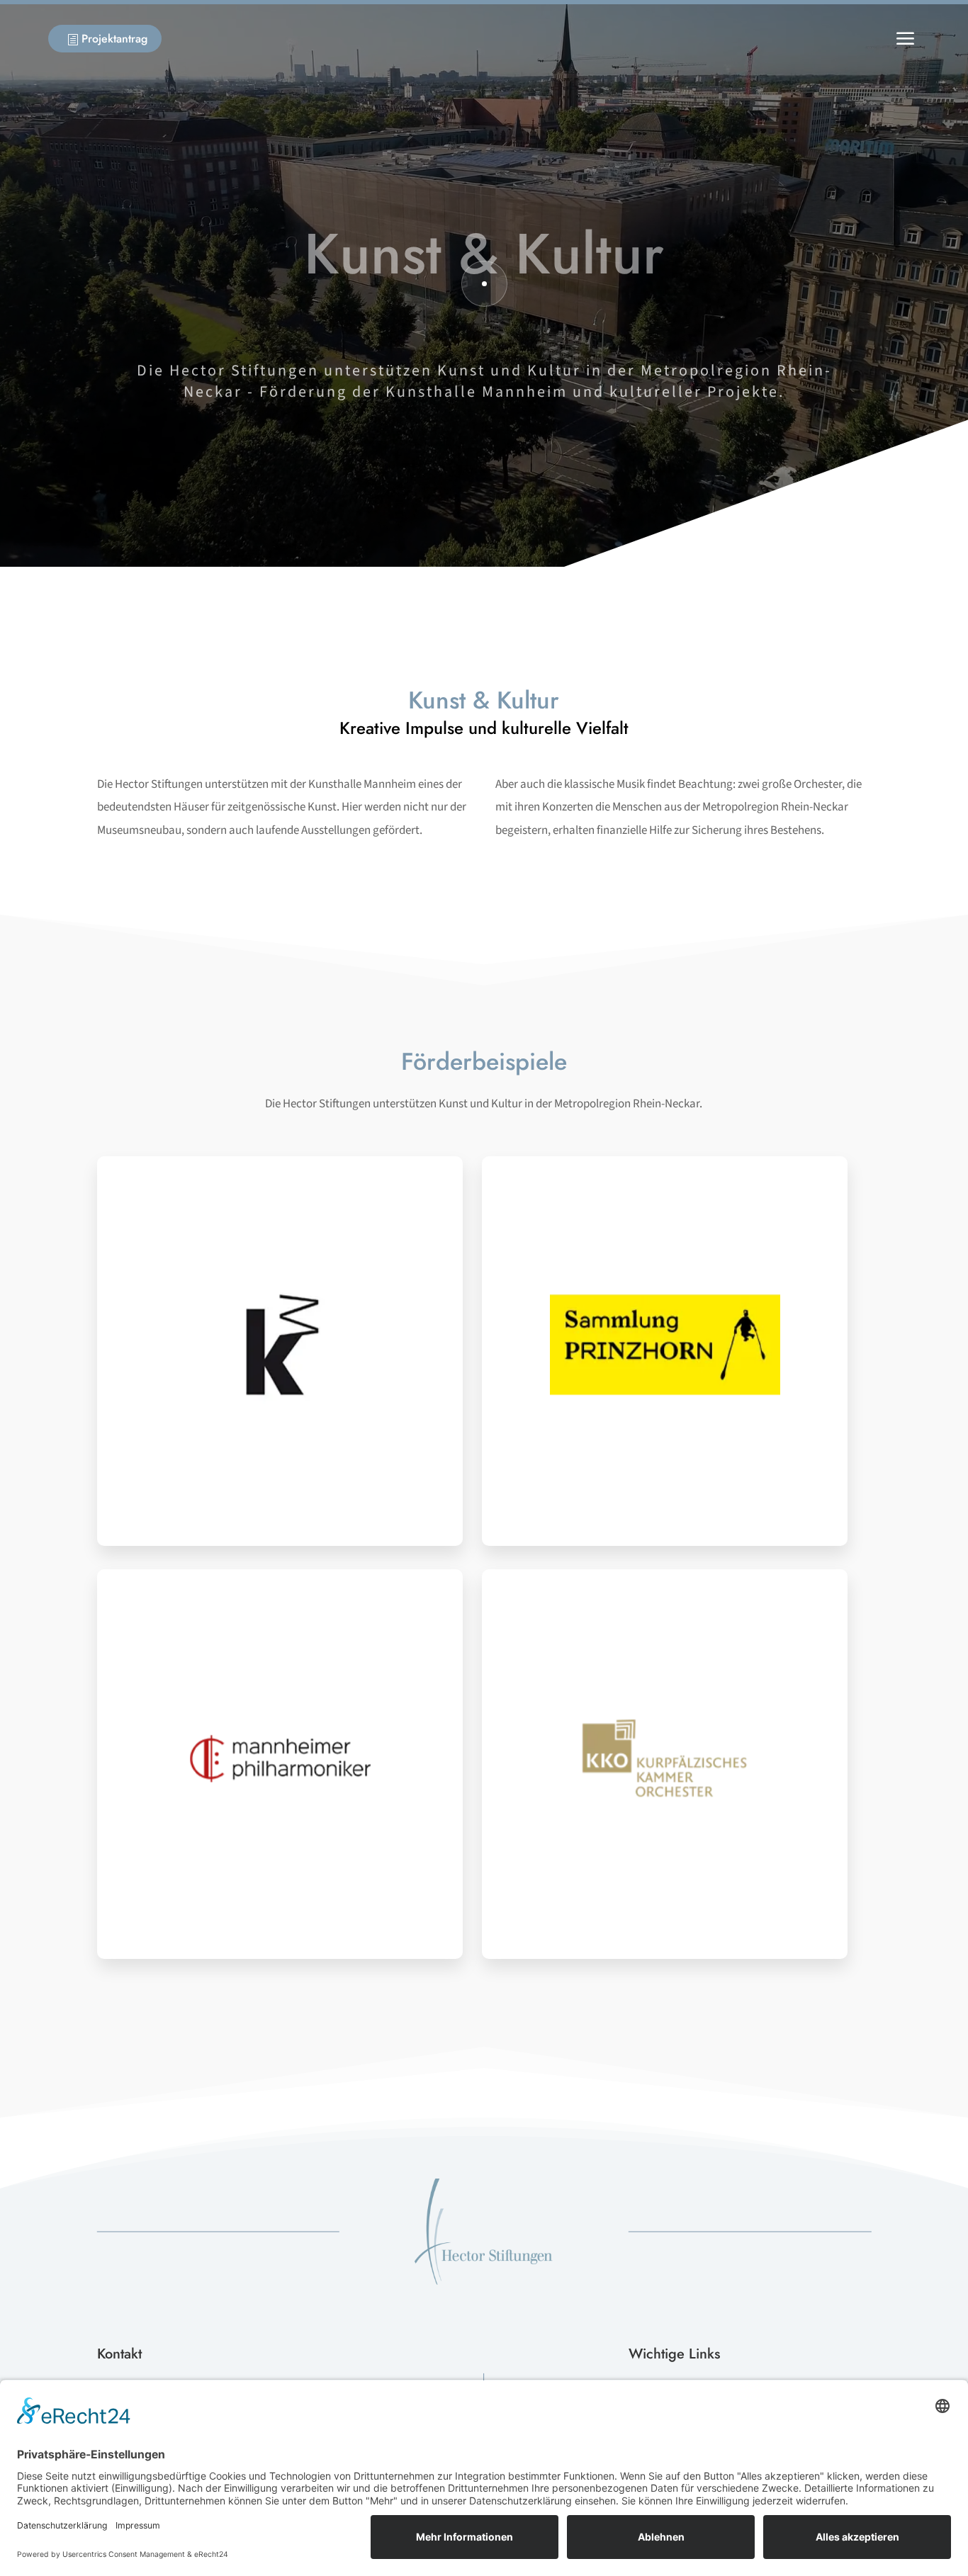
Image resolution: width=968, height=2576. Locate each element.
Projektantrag (108, 39)
